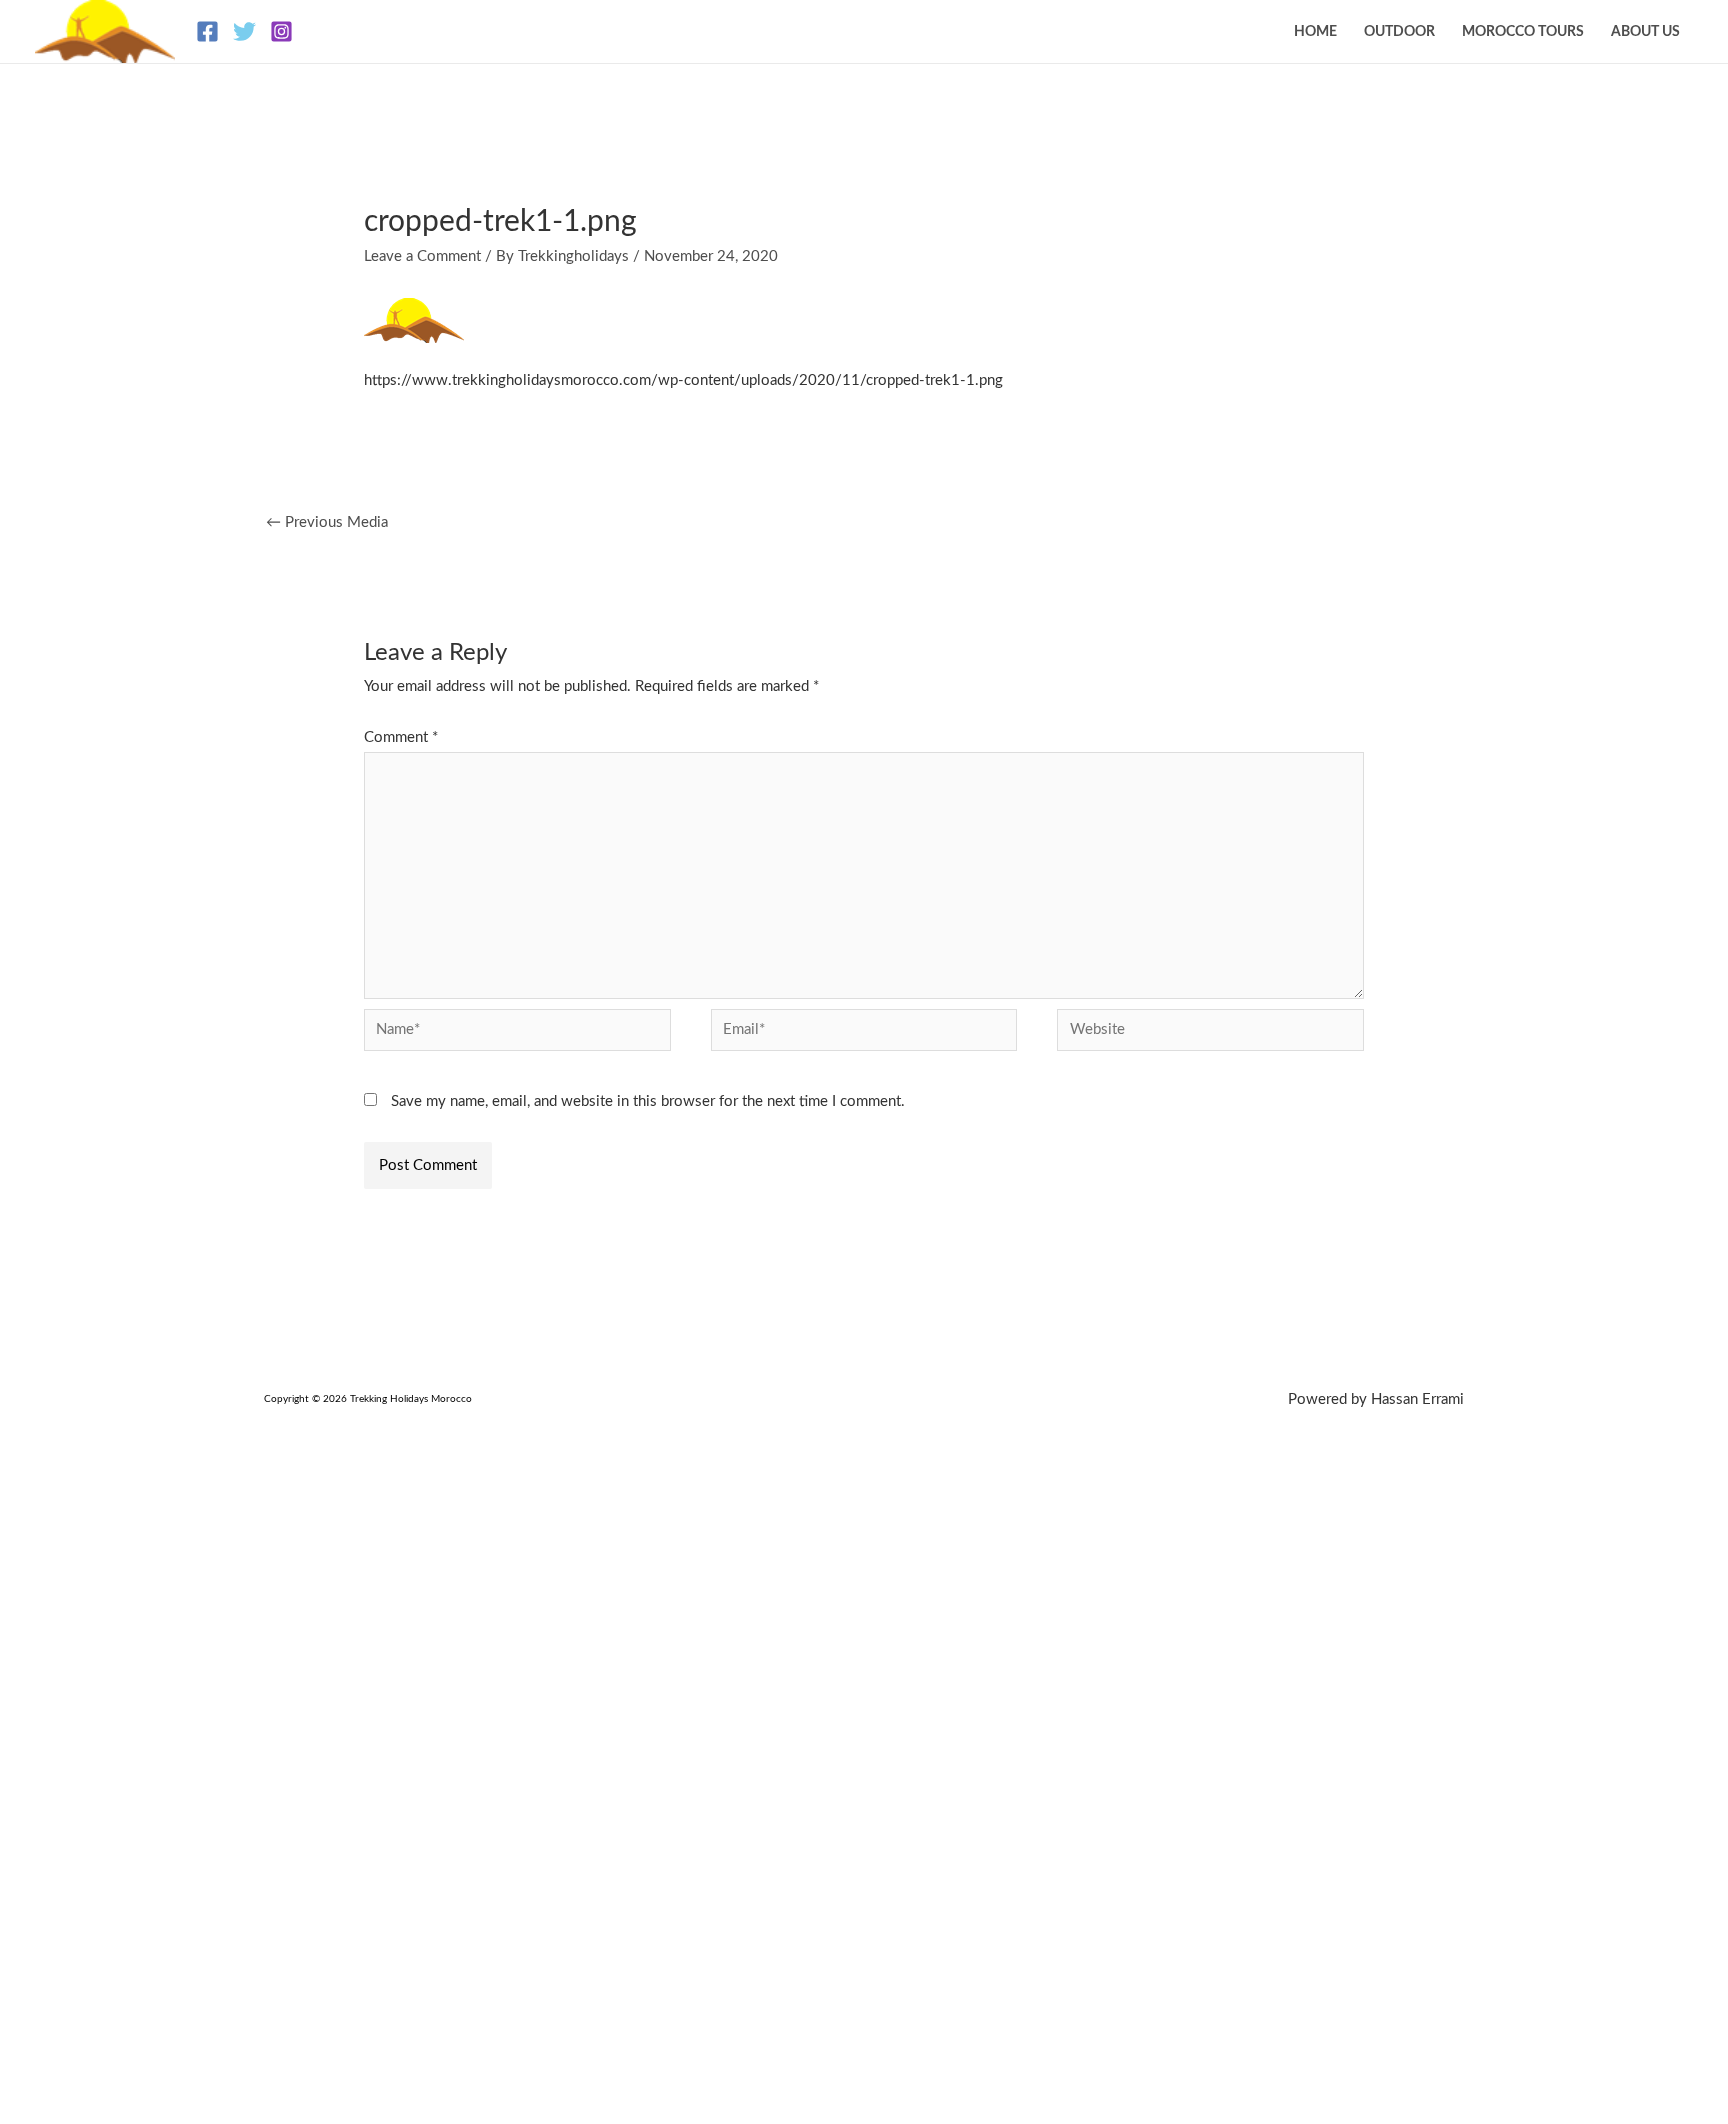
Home (1315, 32)
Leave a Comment (422, 256)
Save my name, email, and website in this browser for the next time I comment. (648, 1101)
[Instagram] (281, 31)
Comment (401, 737)
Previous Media (327, 522)
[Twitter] (244, 31)
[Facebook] (207, 31)
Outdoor (1399, 32)
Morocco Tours (1523, 32)
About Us (1645, 32)
